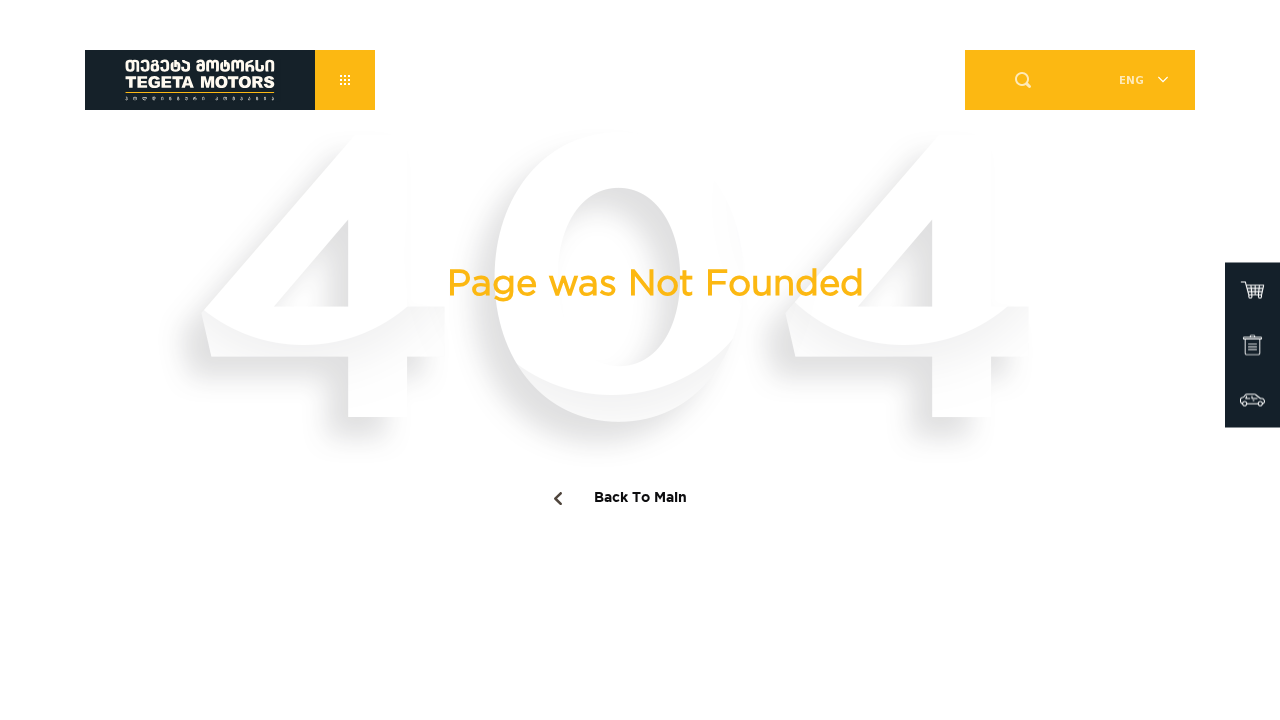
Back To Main (640, 498)
